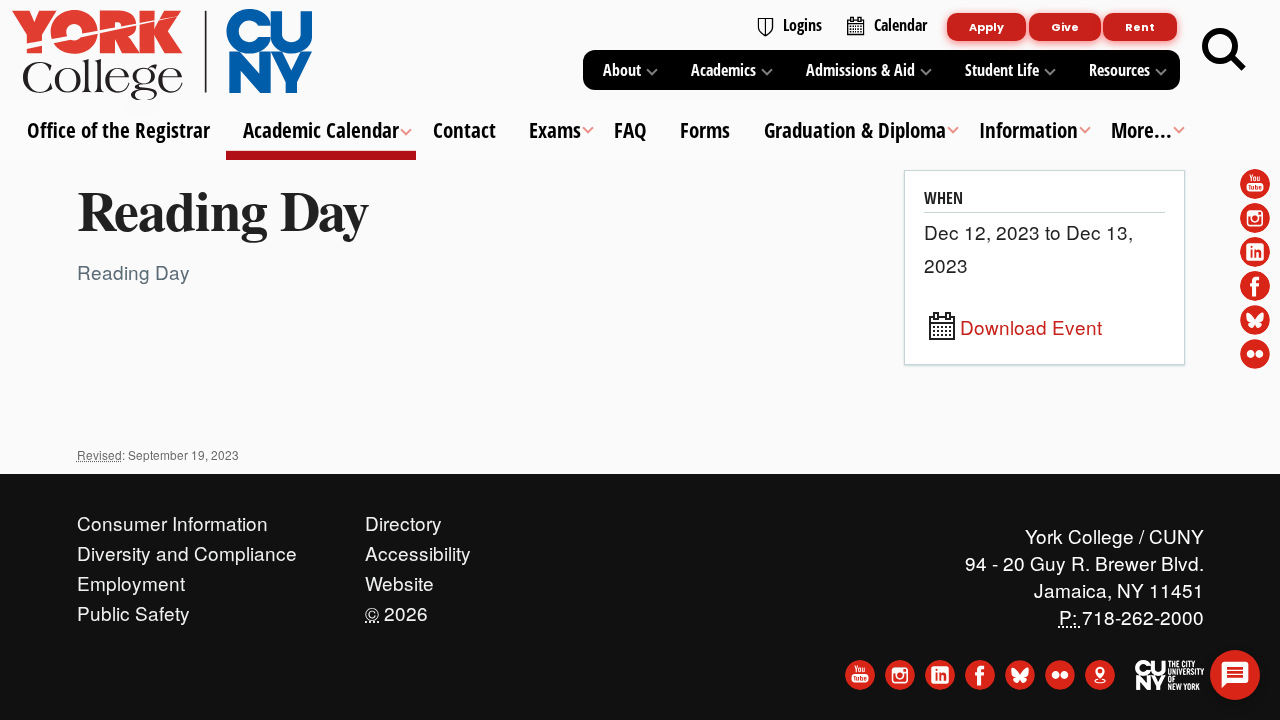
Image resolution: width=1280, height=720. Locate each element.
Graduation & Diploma (854, 130)
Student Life (1002, 70)
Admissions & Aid (860, 70)
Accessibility (418, 548)
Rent (1140, 27)
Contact (463, 130)
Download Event (1031, 327)
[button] (1235, 675)
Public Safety (133, 608)
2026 (396, 608)
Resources (1119, 70)
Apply (986, 27)
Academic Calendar (321, 130)
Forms (705, 130)
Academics (723, 70)
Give (1065, 27)
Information (1027, 130)
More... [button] (1141, 130)
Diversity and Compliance (187, 548)
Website (399, 578)
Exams (554, 130)
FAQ (630, 130)
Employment (131, 578)
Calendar (900, 25)
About (622, 70)
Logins (802, 25)
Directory (403, 518)
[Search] (1224, 50)
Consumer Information (172, 518)
